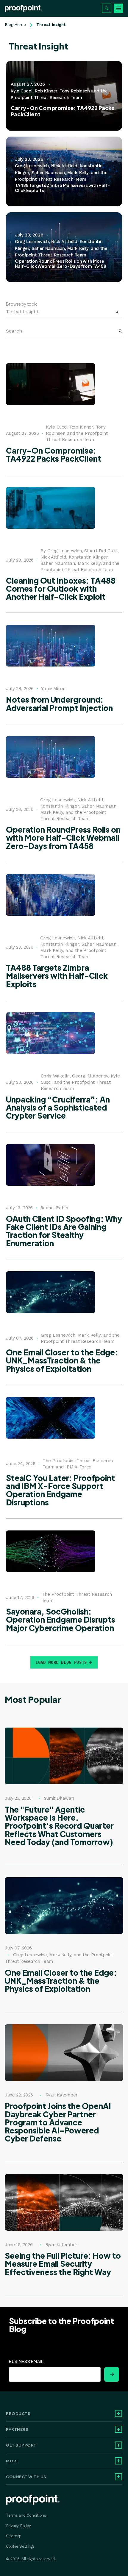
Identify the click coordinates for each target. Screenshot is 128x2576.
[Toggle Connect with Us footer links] (118, 2477)
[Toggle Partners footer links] (118, 2429)
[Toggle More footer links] (118, 2461)
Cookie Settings (20, 2546)
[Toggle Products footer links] (118, 2413)
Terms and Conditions (26, 2515)
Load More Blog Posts (61, 1662)
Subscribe (112, 2374)
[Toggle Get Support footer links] (118, 2445)
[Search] (107, 8)
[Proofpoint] (23, 8)
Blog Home (15, 25)
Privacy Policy (18, 2526)
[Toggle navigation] (118, 8)
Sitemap (14, 2536)
